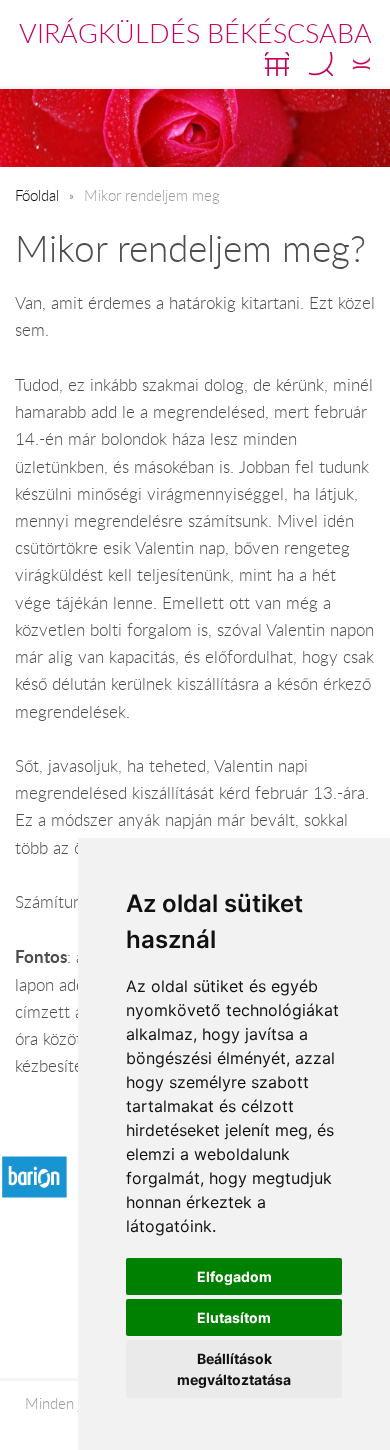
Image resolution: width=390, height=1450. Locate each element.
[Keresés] (321, 64)
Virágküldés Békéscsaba (195, 33)
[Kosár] (277, 64)
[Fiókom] (361, 64)
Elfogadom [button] (234, 1276)
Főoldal (37, 195)
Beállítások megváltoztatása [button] (234, 1369)
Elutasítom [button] (234, 1317)
